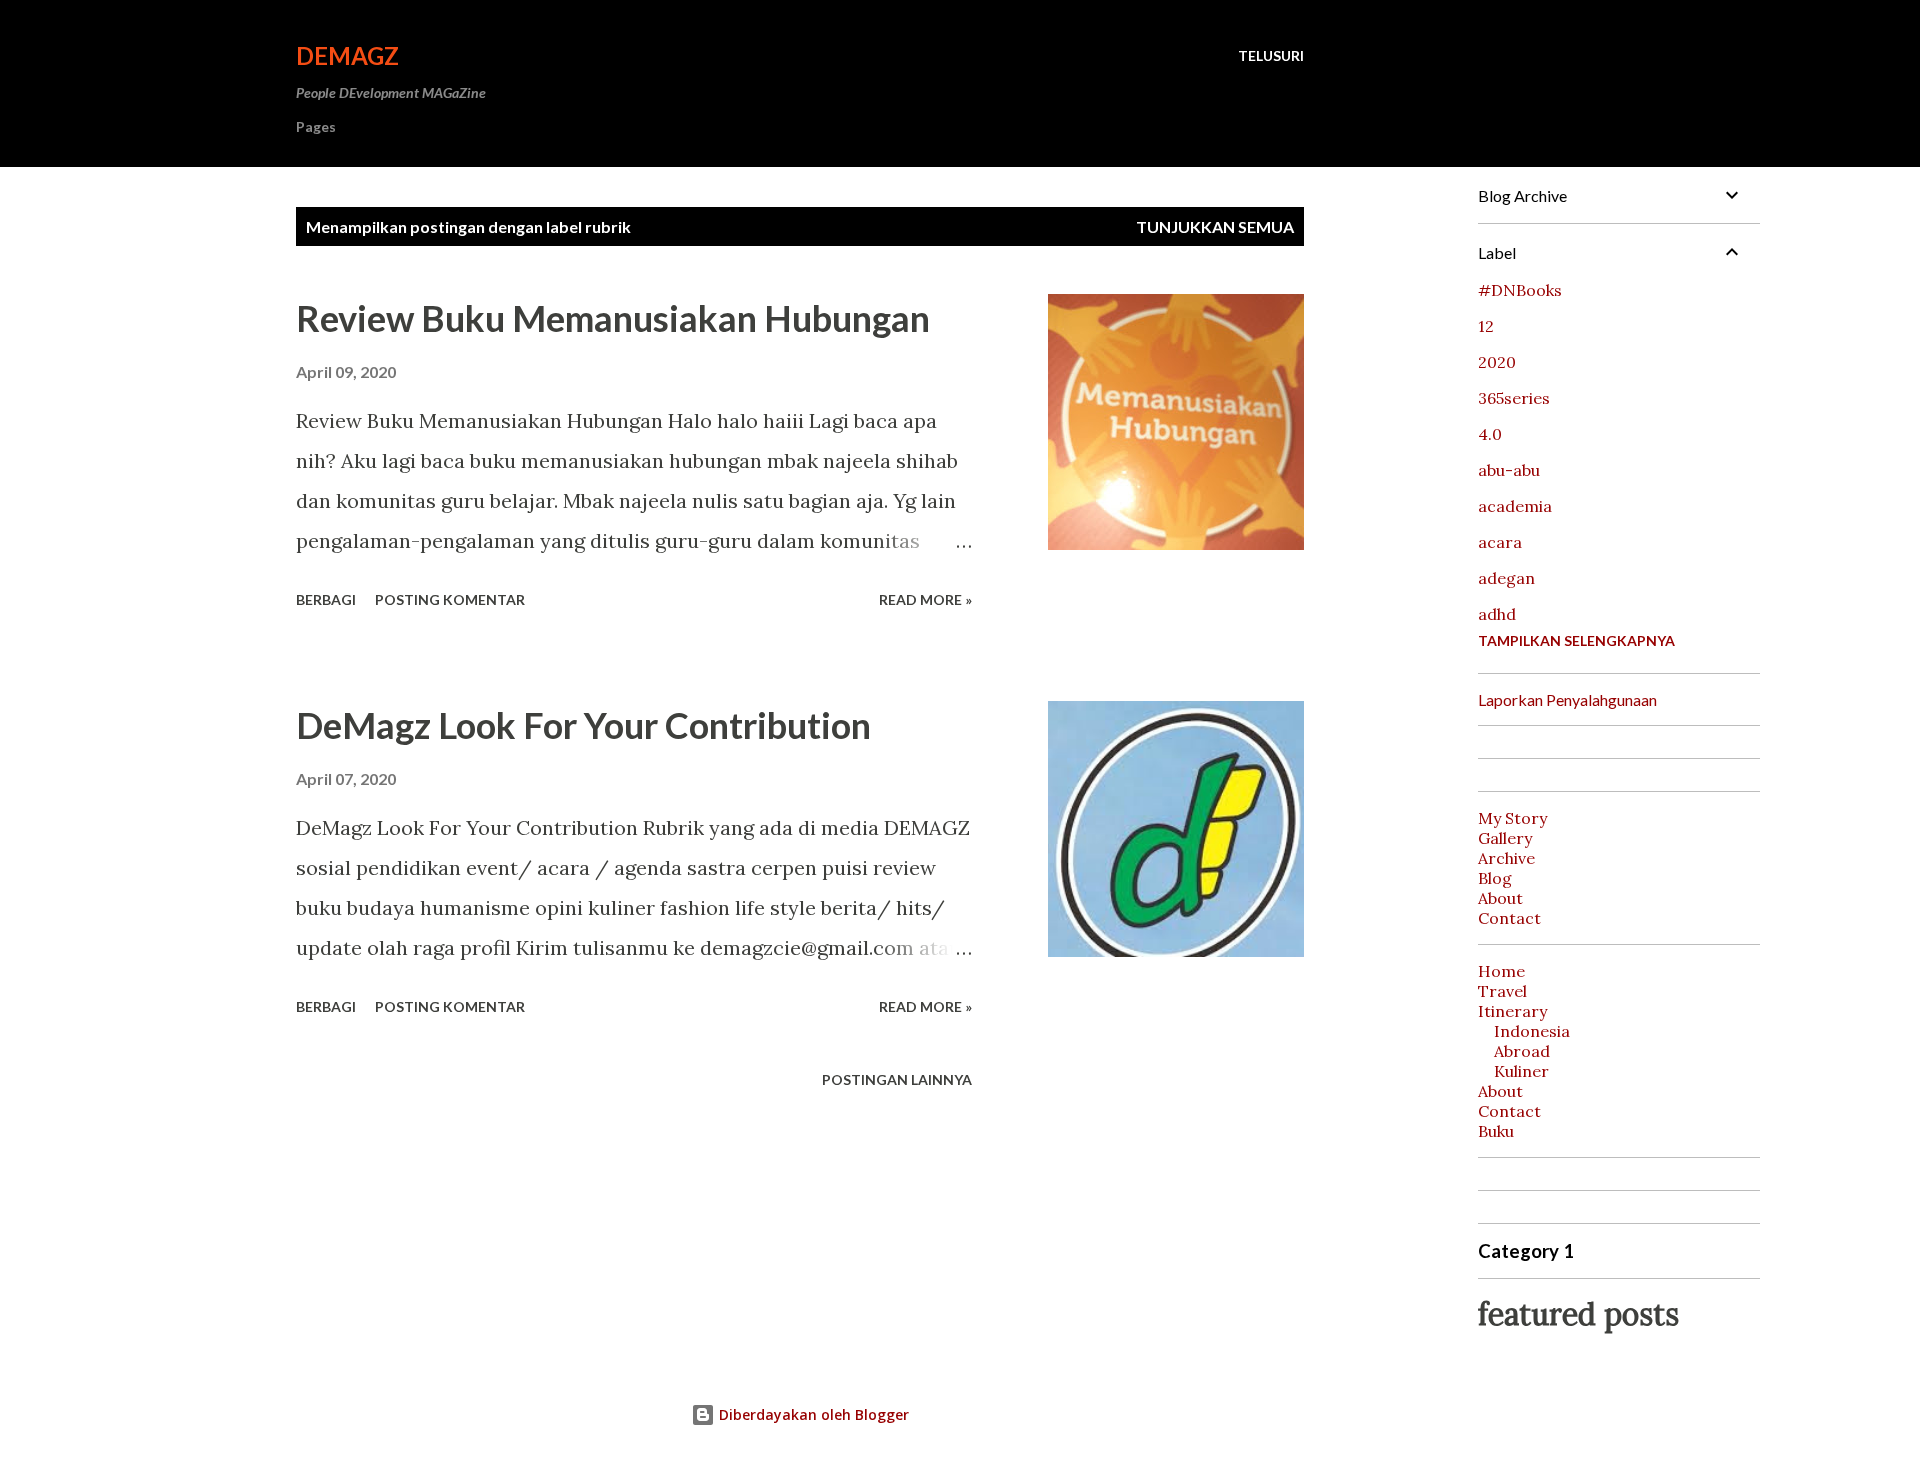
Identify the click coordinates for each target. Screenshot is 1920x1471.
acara (1500, 542)
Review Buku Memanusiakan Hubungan (613, 318)
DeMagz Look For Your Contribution (583, 725)
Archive (1506, 858)
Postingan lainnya (897, 1079)
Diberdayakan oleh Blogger (812, 1414)
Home (1501, 971)
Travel (1502, 991)
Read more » (925, 599)
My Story (1512, 818)
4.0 (1490, 434)
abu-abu (1509, 470)
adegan (1506, 578)
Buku (1496, 1131)
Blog (1495, 878)
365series (1514, 398)
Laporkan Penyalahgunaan (1567, 699)
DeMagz (347, 55)
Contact (1509, 918)
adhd (1497, 614)
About (1500, 898)
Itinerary (1512, 1011)
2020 (1497, 362)
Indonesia (1532, 1031)
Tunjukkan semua (1215, 226)
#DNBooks (1520, 290)
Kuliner (1521, 1071)
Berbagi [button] (326, 599)
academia (1515, 506)
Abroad (1522, 1051)
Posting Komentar (450, 599)
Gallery (1505, 838)
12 (1486, 326)
